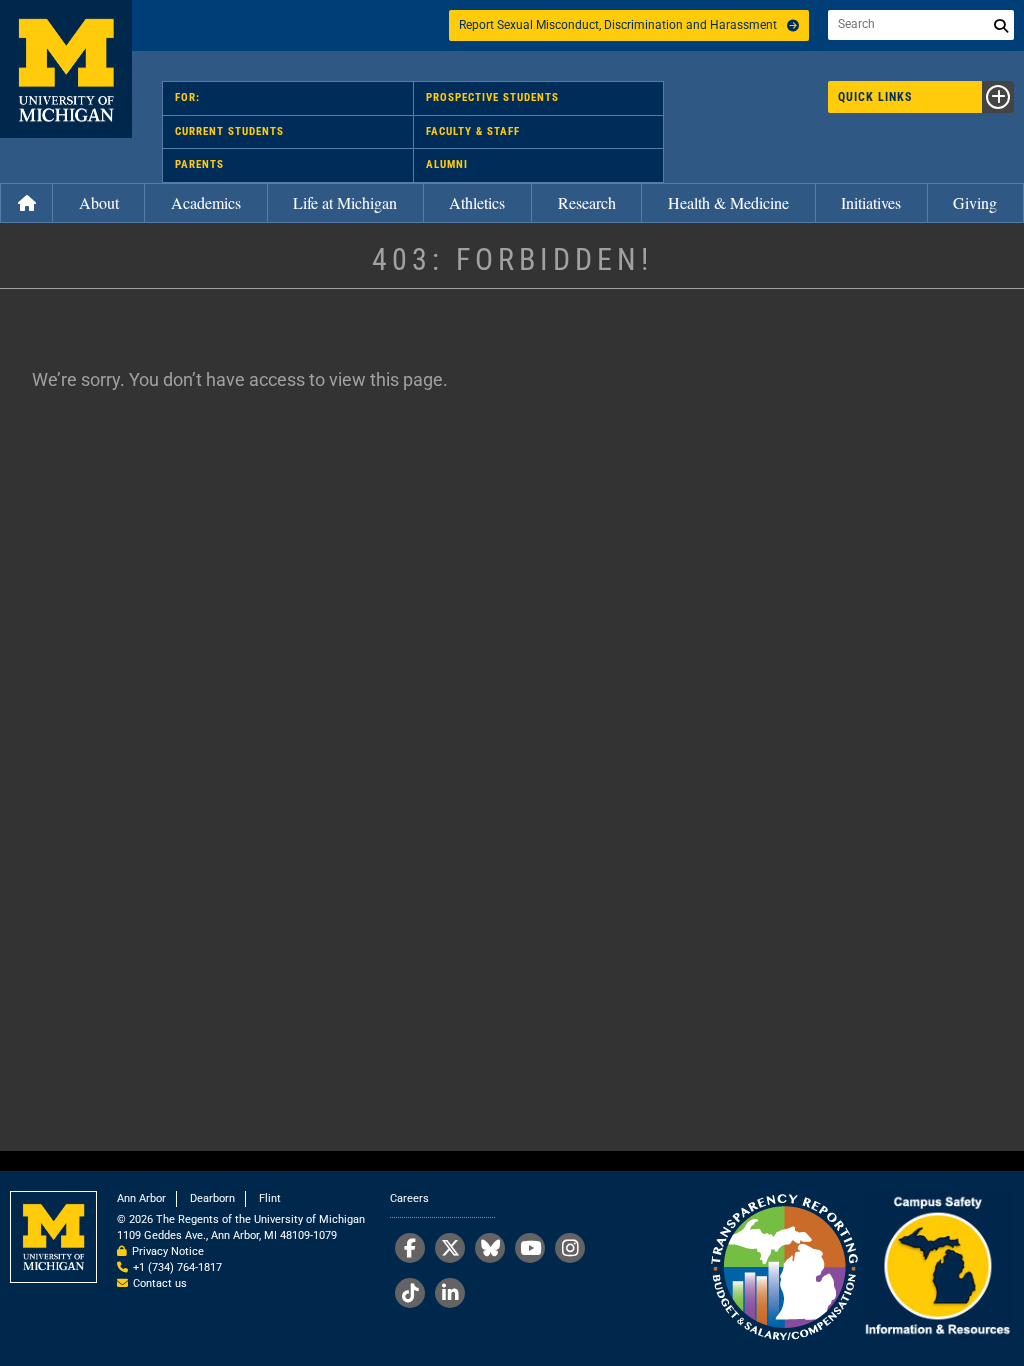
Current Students (229, 131)
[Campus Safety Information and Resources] (937, 1268)
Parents (199, 164)
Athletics (477, 202)
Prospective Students (492, 97)
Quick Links (875, 97)
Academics (206, 202)
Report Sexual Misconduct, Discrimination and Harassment (618, 25)
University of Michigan (66, 69)
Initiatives (871, 202)
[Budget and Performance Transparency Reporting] (784, 1268)
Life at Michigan (345, 202)
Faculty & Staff (473, 131)
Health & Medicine (728, 202)
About (99, 202)
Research (587, 202)
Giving (975, 202)
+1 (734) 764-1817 (177, 1267)
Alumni (447, 164)
